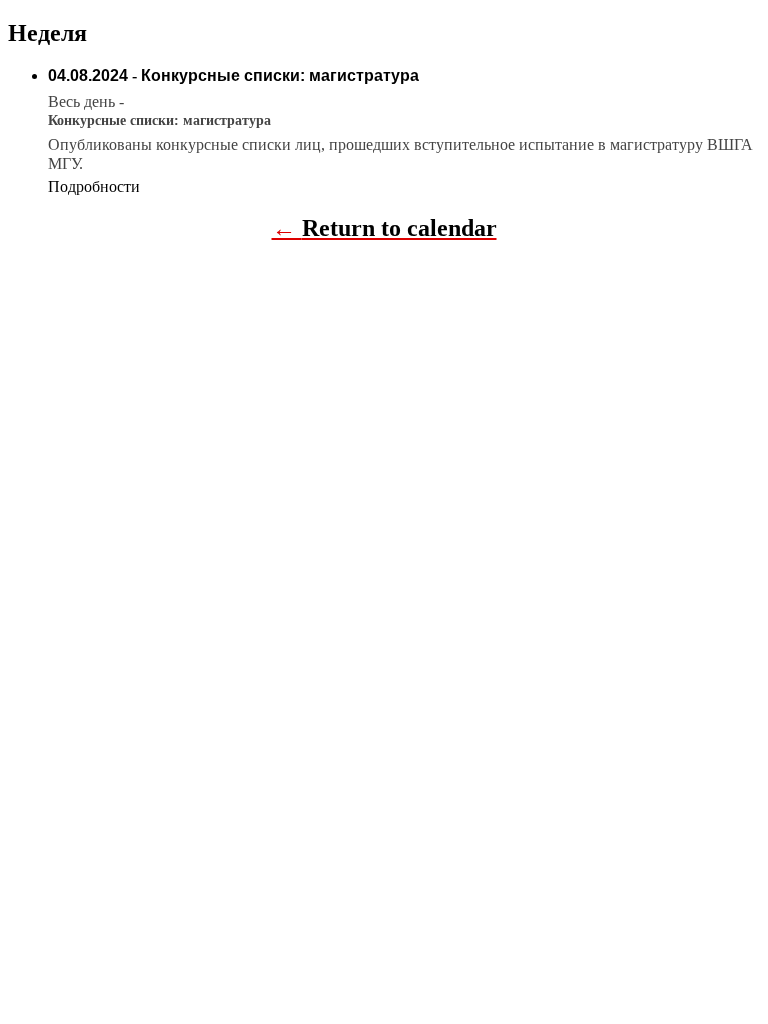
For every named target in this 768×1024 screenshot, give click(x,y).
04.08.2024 (88, 75)
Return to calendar (399, 228)
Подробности (94, 186)
